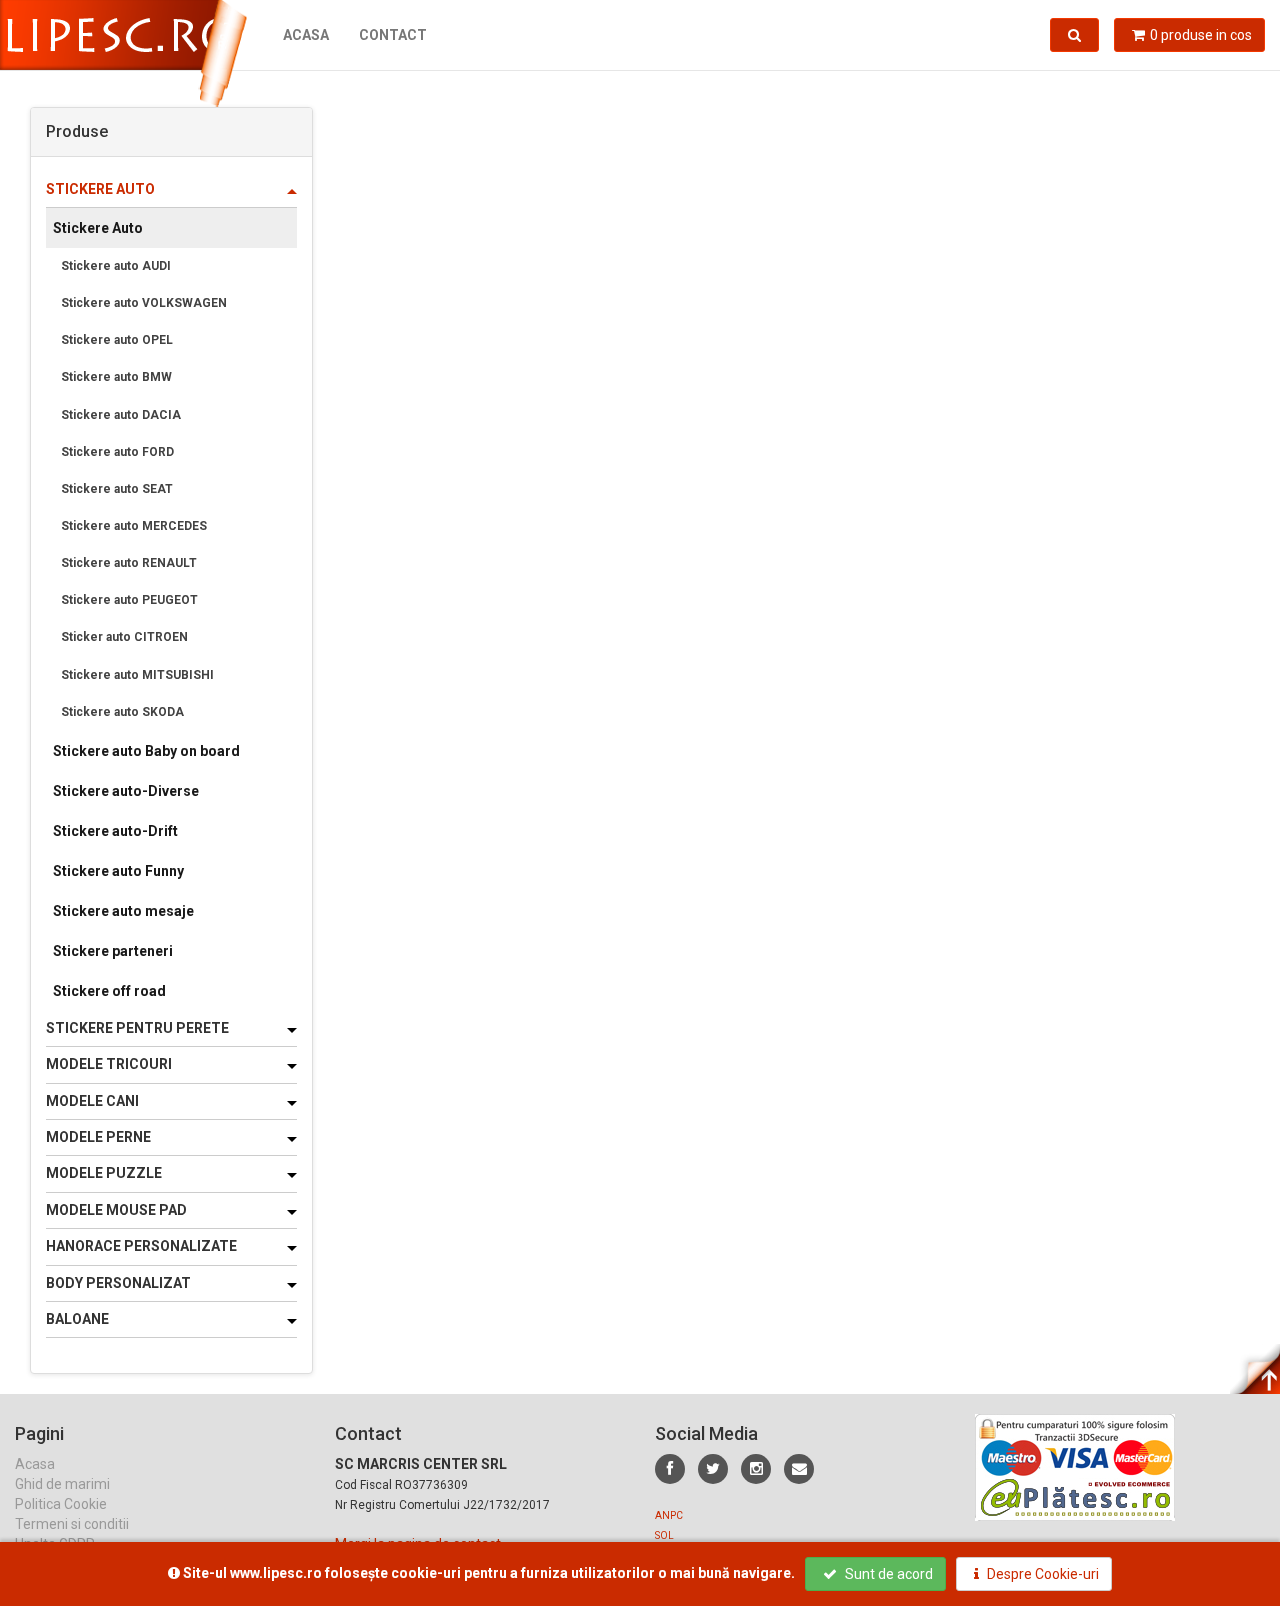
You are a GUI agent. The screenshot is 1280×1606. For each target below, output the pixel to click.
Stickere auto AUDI (116, 266)
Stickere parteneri (113, 951)
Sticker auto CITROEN (124, 637)
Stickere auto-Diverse (126, 791)
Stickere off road (109, 991)
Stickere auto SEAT (117, 489)
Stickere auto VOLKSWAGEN (144, 303)
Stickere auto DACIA (121, 415)
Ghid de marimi (62, 1484)
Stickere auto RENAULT (129, 563)
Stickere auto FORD (117, 452)
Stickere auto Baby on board (146, 751)
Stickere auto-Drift (115, 831)
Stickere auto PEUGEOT (129, 600)
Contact (393, 35)
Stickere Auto (98, 228)
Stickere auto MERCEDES (134, 526)
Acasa (306, 35)
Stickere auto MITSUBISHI (137, 675)
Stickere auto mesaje (123, 911)
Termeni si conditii (72, 1524)
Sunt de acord (887, 1574)
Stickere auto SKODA (122, 712)
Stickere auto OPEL (117, 340)
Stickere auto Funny (118, 871)
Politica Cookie (61, 1504)
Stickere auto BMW (116, 377)
